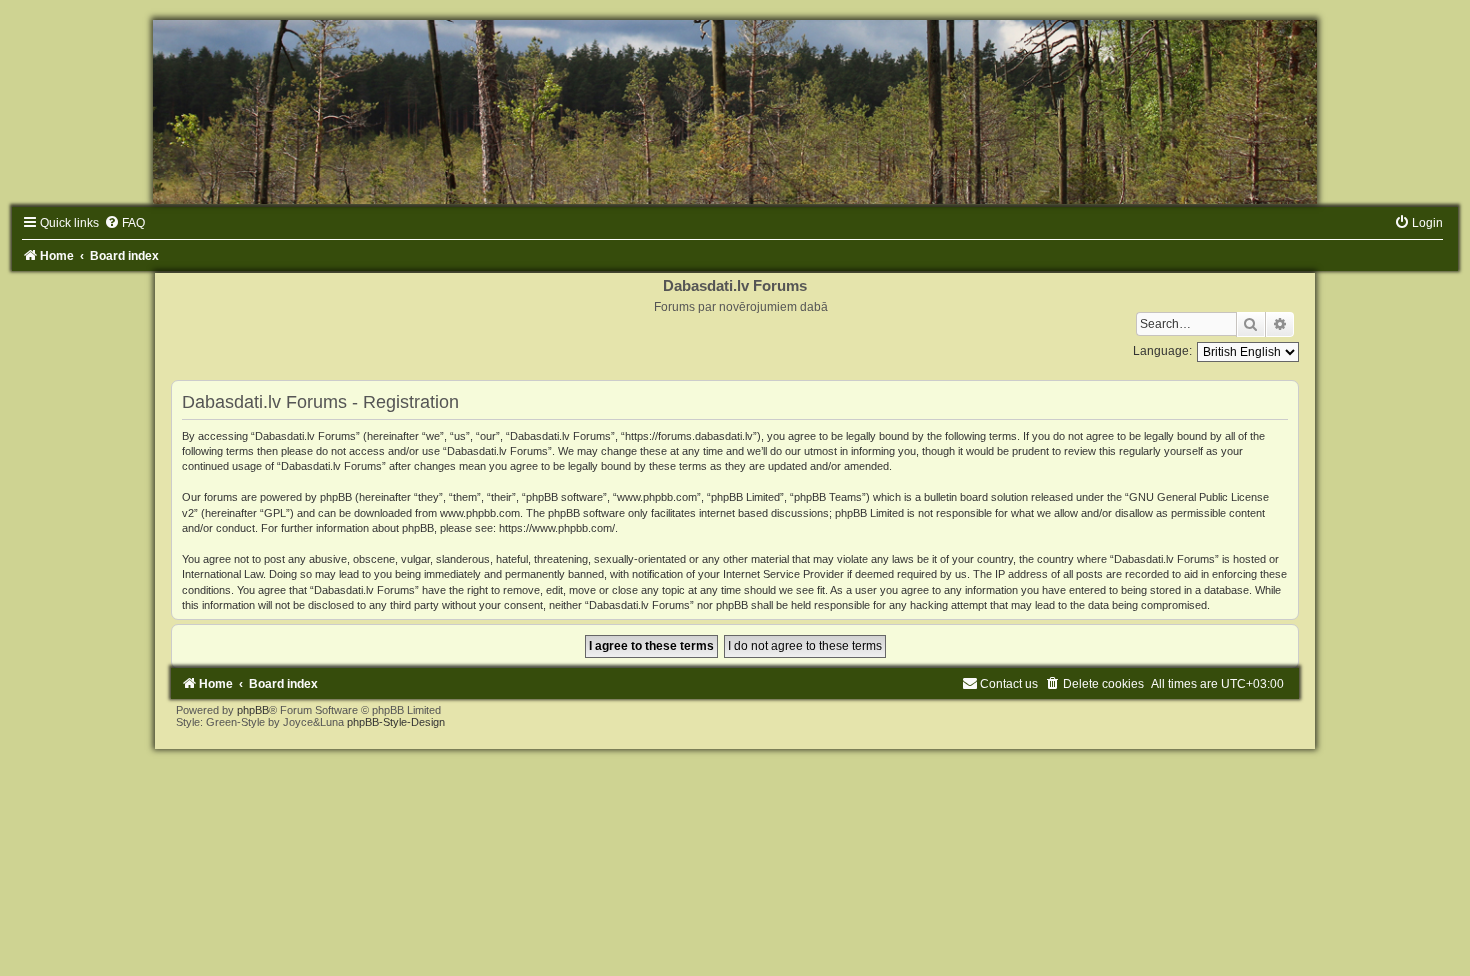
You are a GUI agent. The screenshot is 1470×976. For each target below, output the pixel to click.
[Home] (735, 112)
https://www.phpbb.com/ (557, 528)
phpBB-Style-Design (396, 722)
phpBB (253, 710)
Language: (1162, 351)
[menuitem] (124, 223)
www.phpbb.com (480, 513)
